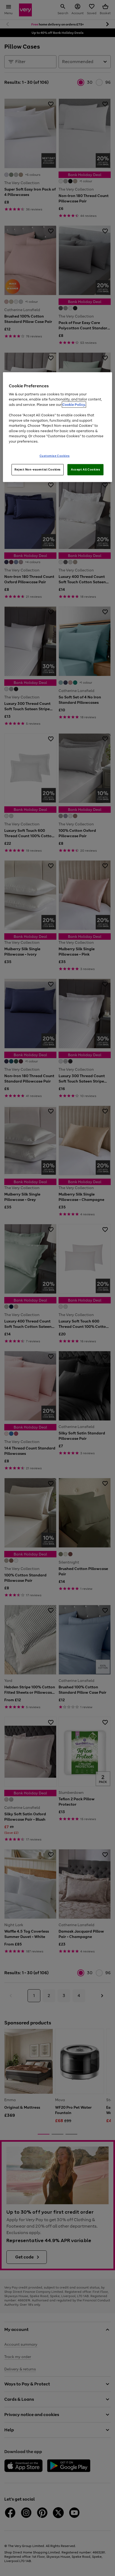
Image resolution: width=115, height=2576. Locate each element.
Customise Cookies (55, 456)
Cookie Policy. (74, 405)
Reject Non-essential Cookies (38, 469)
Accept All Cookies (85, 469)
